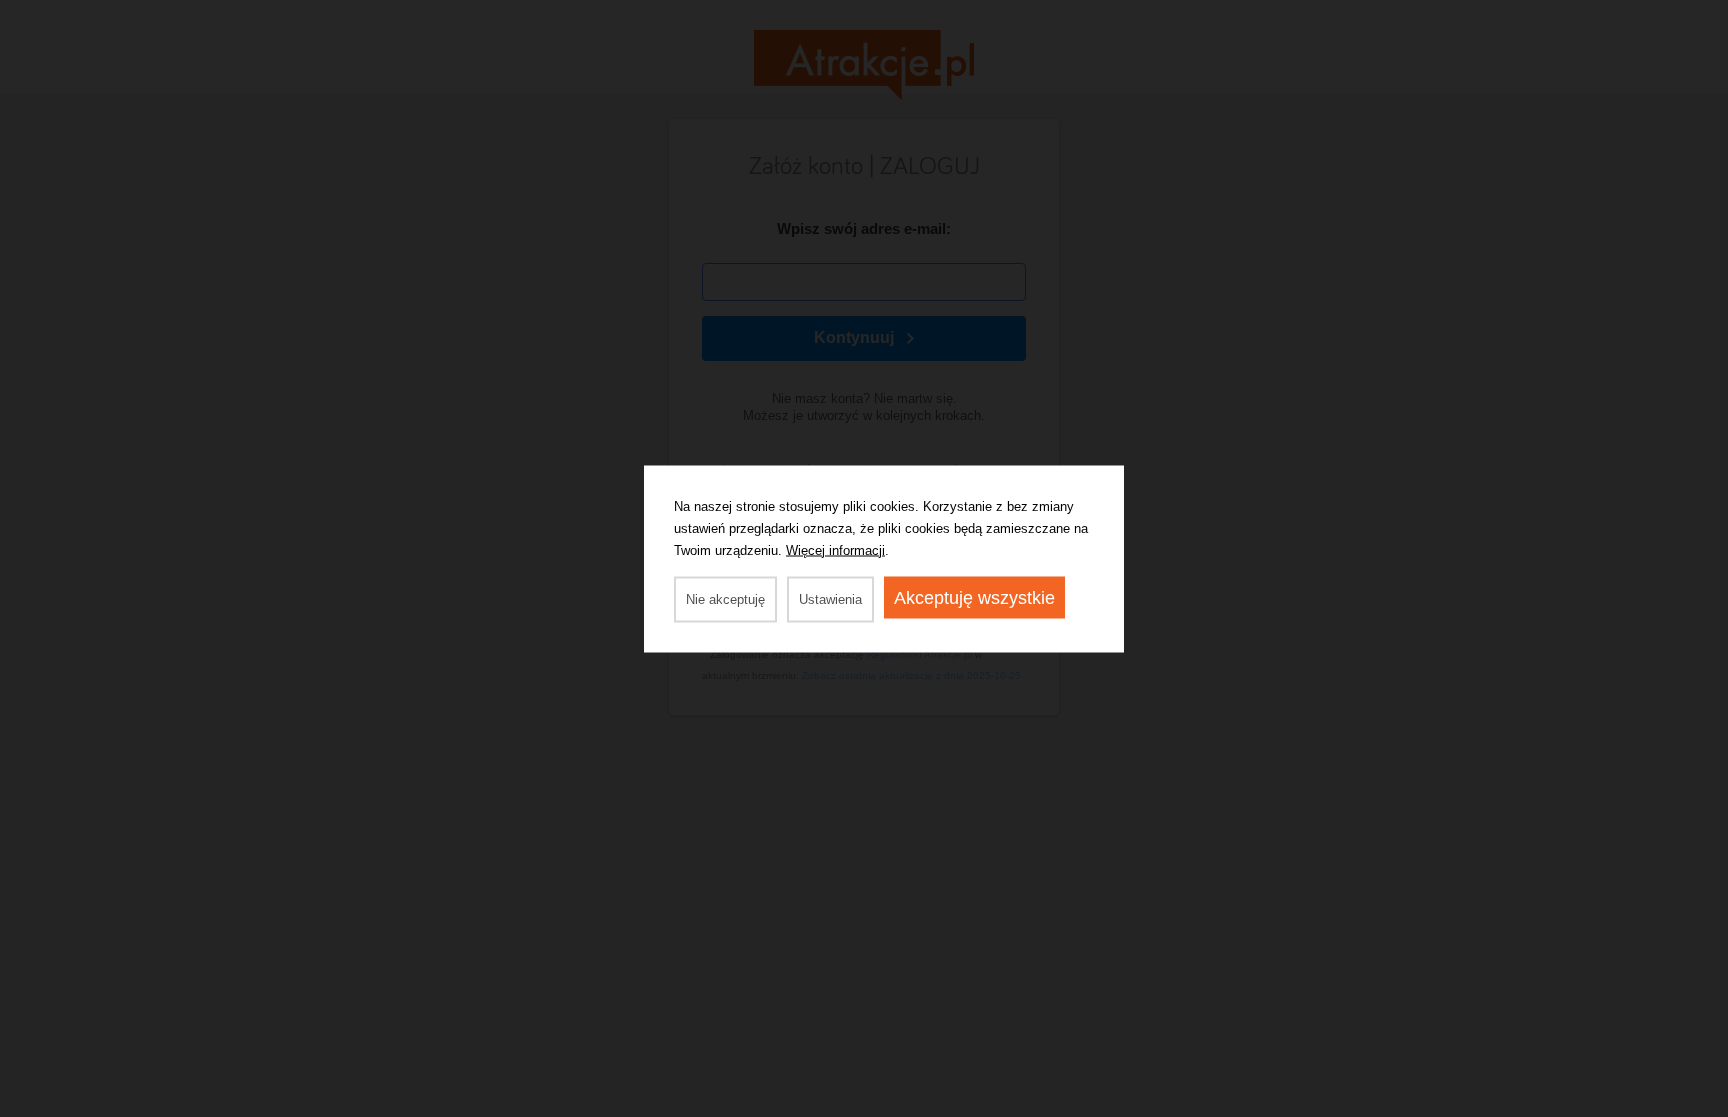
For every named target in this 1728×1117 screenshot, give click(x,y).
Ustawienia (830, 598)
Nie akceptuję (725, 598)
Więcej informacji (835, 549)
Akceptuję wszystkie (974, 597)
